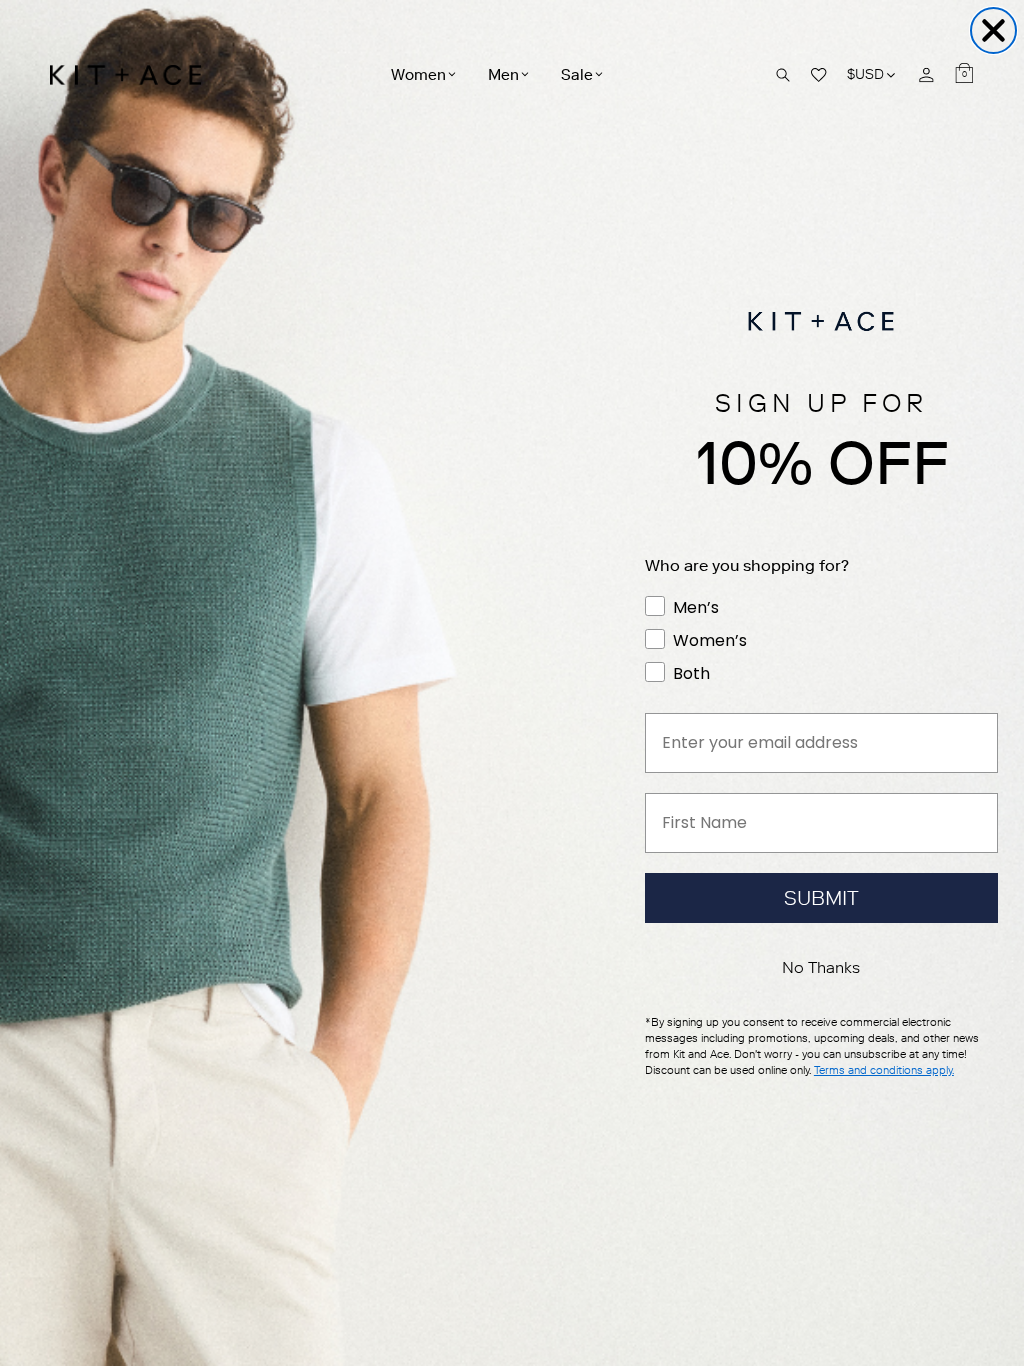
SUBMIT (821, 898)
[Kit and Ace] (132, 75)
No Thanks (821, 967)
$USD (872, 74)
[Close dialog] (993, 30)
